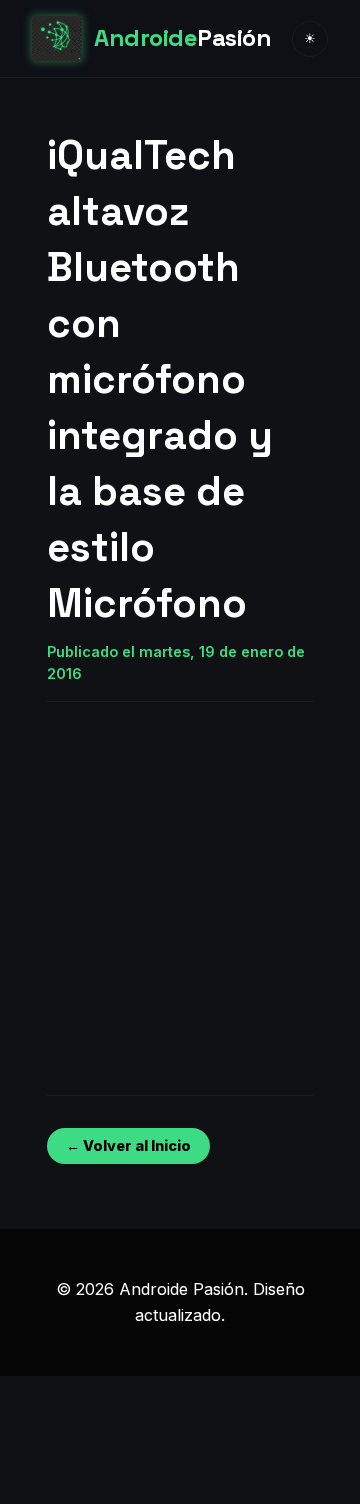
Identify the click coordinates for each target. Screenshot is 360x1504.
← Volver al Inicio (128, 1145)
